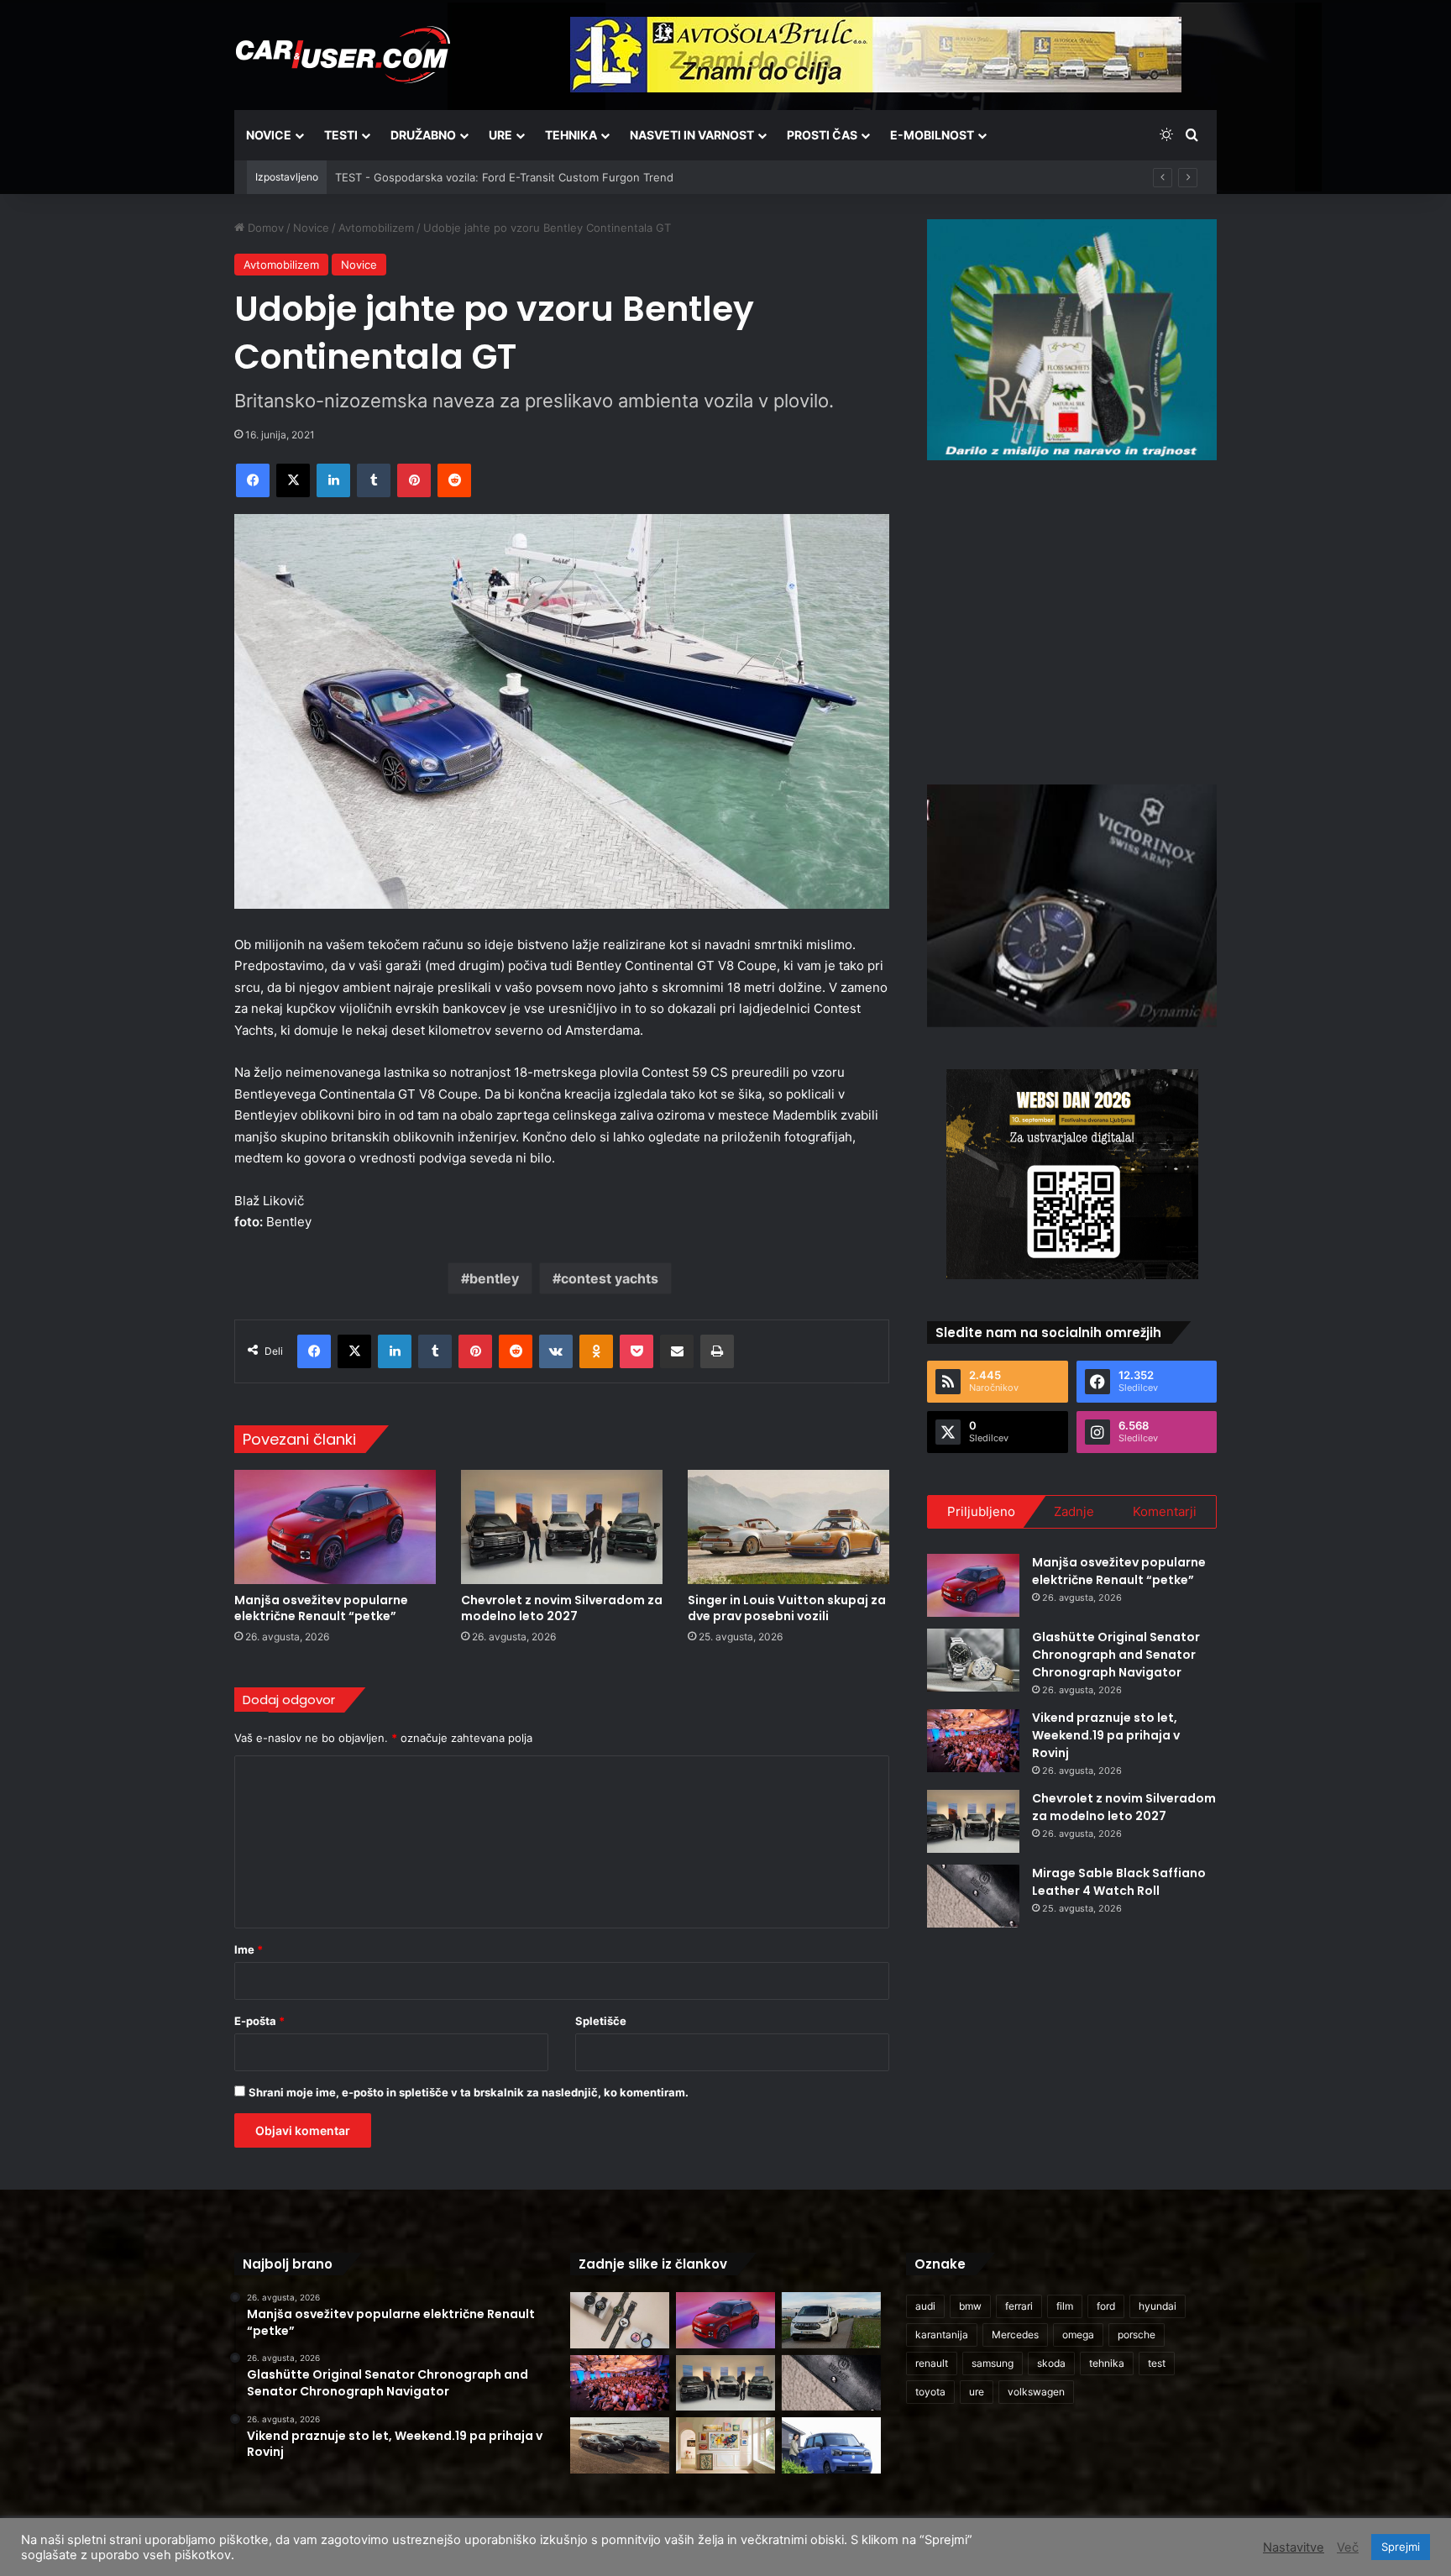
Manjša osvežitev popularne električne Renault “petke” (321, 1608)
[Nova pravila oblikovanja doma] (725, 2445)
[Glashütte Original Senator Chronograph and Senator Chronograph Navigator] (973, 1660)
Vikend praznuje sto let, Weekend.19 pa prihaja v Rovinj (1106, 1735)
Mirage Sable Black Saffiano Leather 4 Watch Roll (1119, 1882)
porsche (1137, 2335)
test (1157, 2363)
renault (932, 2363)
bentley (494, 1278)
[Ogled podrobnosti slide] (1072, 340)
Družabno (423, 135)
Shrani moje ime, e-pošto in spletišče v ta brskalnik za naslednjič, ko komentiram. (469, 2092)
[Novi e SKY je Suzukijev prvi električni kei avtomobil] (831, 2445)
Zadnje (1074, 1511)
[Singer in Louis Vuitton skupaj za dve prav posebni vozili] (788, 1527)
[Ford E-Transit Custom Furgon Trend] (831, 2320)
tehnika (1107, 2363)
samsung (993, 2363)
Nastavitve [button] (1294, 2547)
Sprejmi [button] (1401, 2547)
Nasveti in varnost (692, 135)
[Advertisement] (1072, 620)
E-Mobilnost (932, 135)
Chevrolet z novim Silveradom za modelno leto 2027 (562, 1608)
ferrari (1019, 2306)
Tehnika (571, 135)
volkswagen (1036, 2392)
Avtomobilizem (376, 228)
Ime (249, 1949)
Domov (264, 228)
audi (925, 2306)
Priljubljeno (981, 1511)
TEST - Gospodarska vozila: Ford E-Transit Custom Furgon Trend (504, 177)
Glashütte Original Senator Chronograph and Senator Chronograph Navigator (1116, 1655)
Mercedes (1015, 2335)
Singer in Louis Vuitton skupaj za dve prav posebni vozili (787, 1608)
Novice (269, 135)
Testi (341, 135)
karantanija (942, 2335)
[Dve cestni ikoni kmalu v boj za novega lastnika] (620, 2445)
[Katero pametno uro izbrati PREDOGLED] (620, 2320)
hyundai (1158, 2306)
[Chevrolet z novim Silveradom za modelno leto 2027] (562, 1527)
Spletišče (601, 2021)
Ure (500, 135)
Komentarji (1165, 1511)
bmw (970, 2306)
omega (1078, 2335)
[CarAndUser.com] (343, 55)
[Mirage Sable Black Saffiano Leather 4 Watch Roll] (973, 1896)
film (1065, 2306)
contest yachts (610, 1278)
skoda (1051, 2363)
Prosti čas (822, 135)
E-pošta (259, 2021)
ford (1106, 2306)
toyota (930, 2392)
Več (1348, 2547)
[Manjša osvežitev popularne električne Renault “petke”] (335, 1527)
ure (977, 2392)
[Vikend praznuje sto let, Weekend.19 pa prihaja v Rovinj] (973, 1741)
